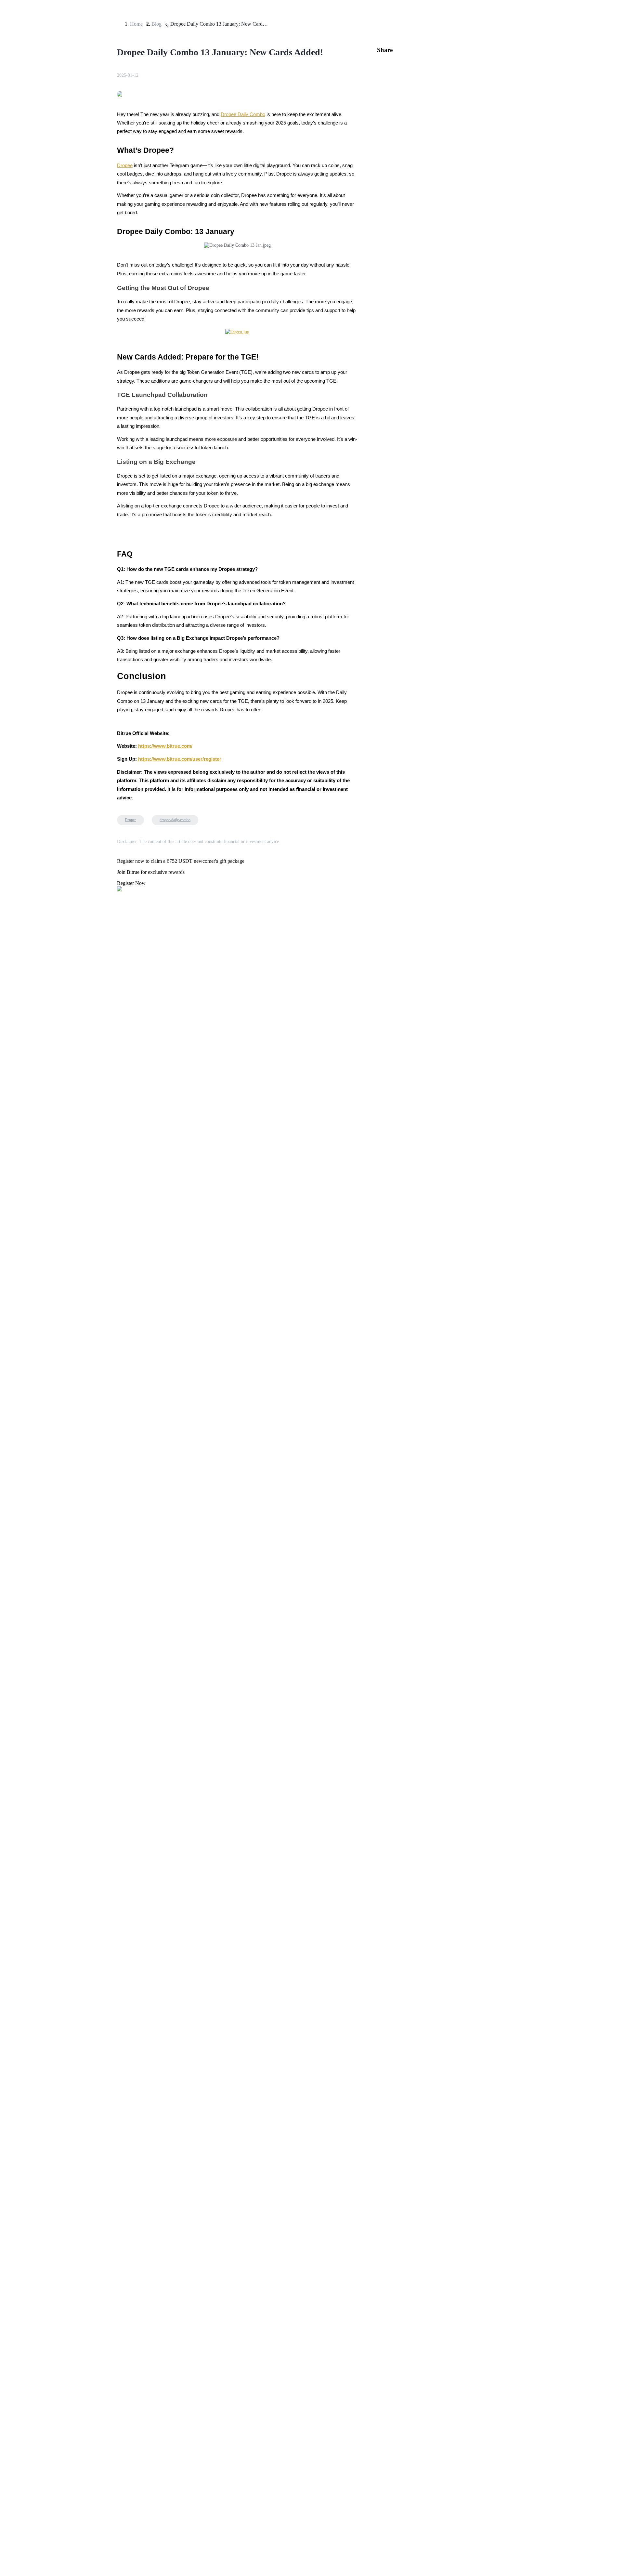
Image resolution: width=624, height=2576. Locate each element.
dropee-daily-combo (175, 820)
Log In (10, 1825)
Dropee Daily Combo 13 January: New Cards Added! (219, 24)
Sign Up (23, 1825)
